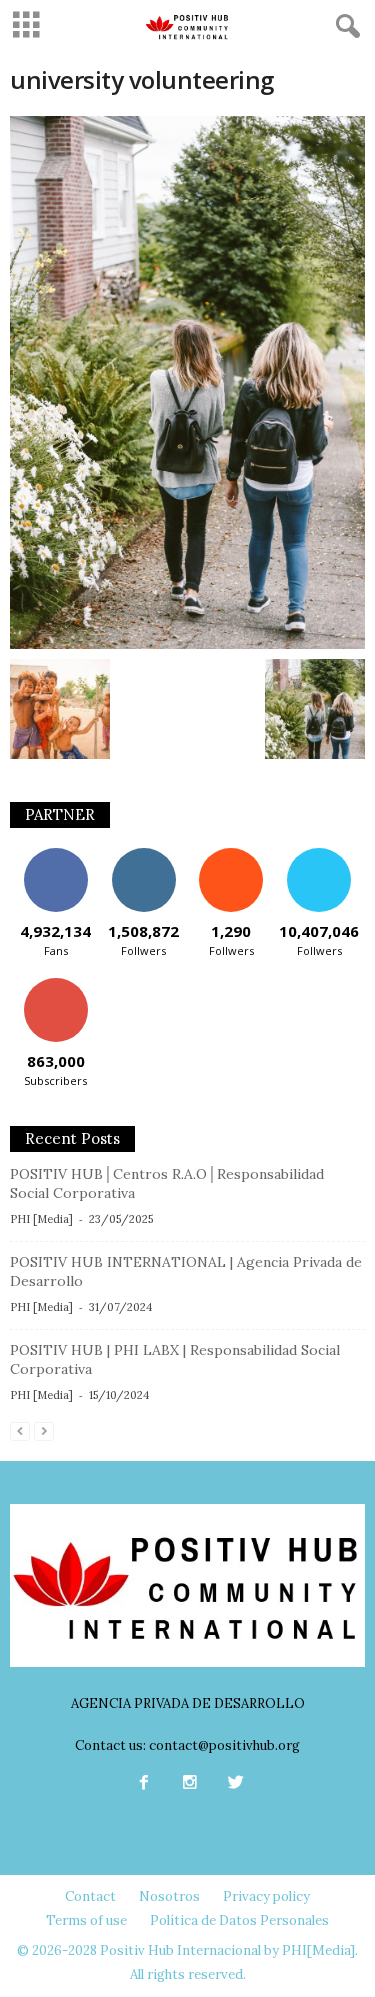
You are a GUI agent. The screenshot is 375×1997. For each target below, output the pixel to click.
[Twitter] (234, 1784)
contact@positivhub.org (224, 1745)
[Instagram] (190, 1784)
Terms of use (86, 1920)
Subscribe (56, 985)
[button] (344, 27)
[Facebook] (144, 1784)
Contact (90, 1896)
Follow (143, 855)
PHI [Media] (41, 1219)
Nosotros (169, 1896)
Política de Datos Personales (239, 1920)
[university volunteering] (187, 382)
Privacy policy (266, 1896)
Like (55, 855)
